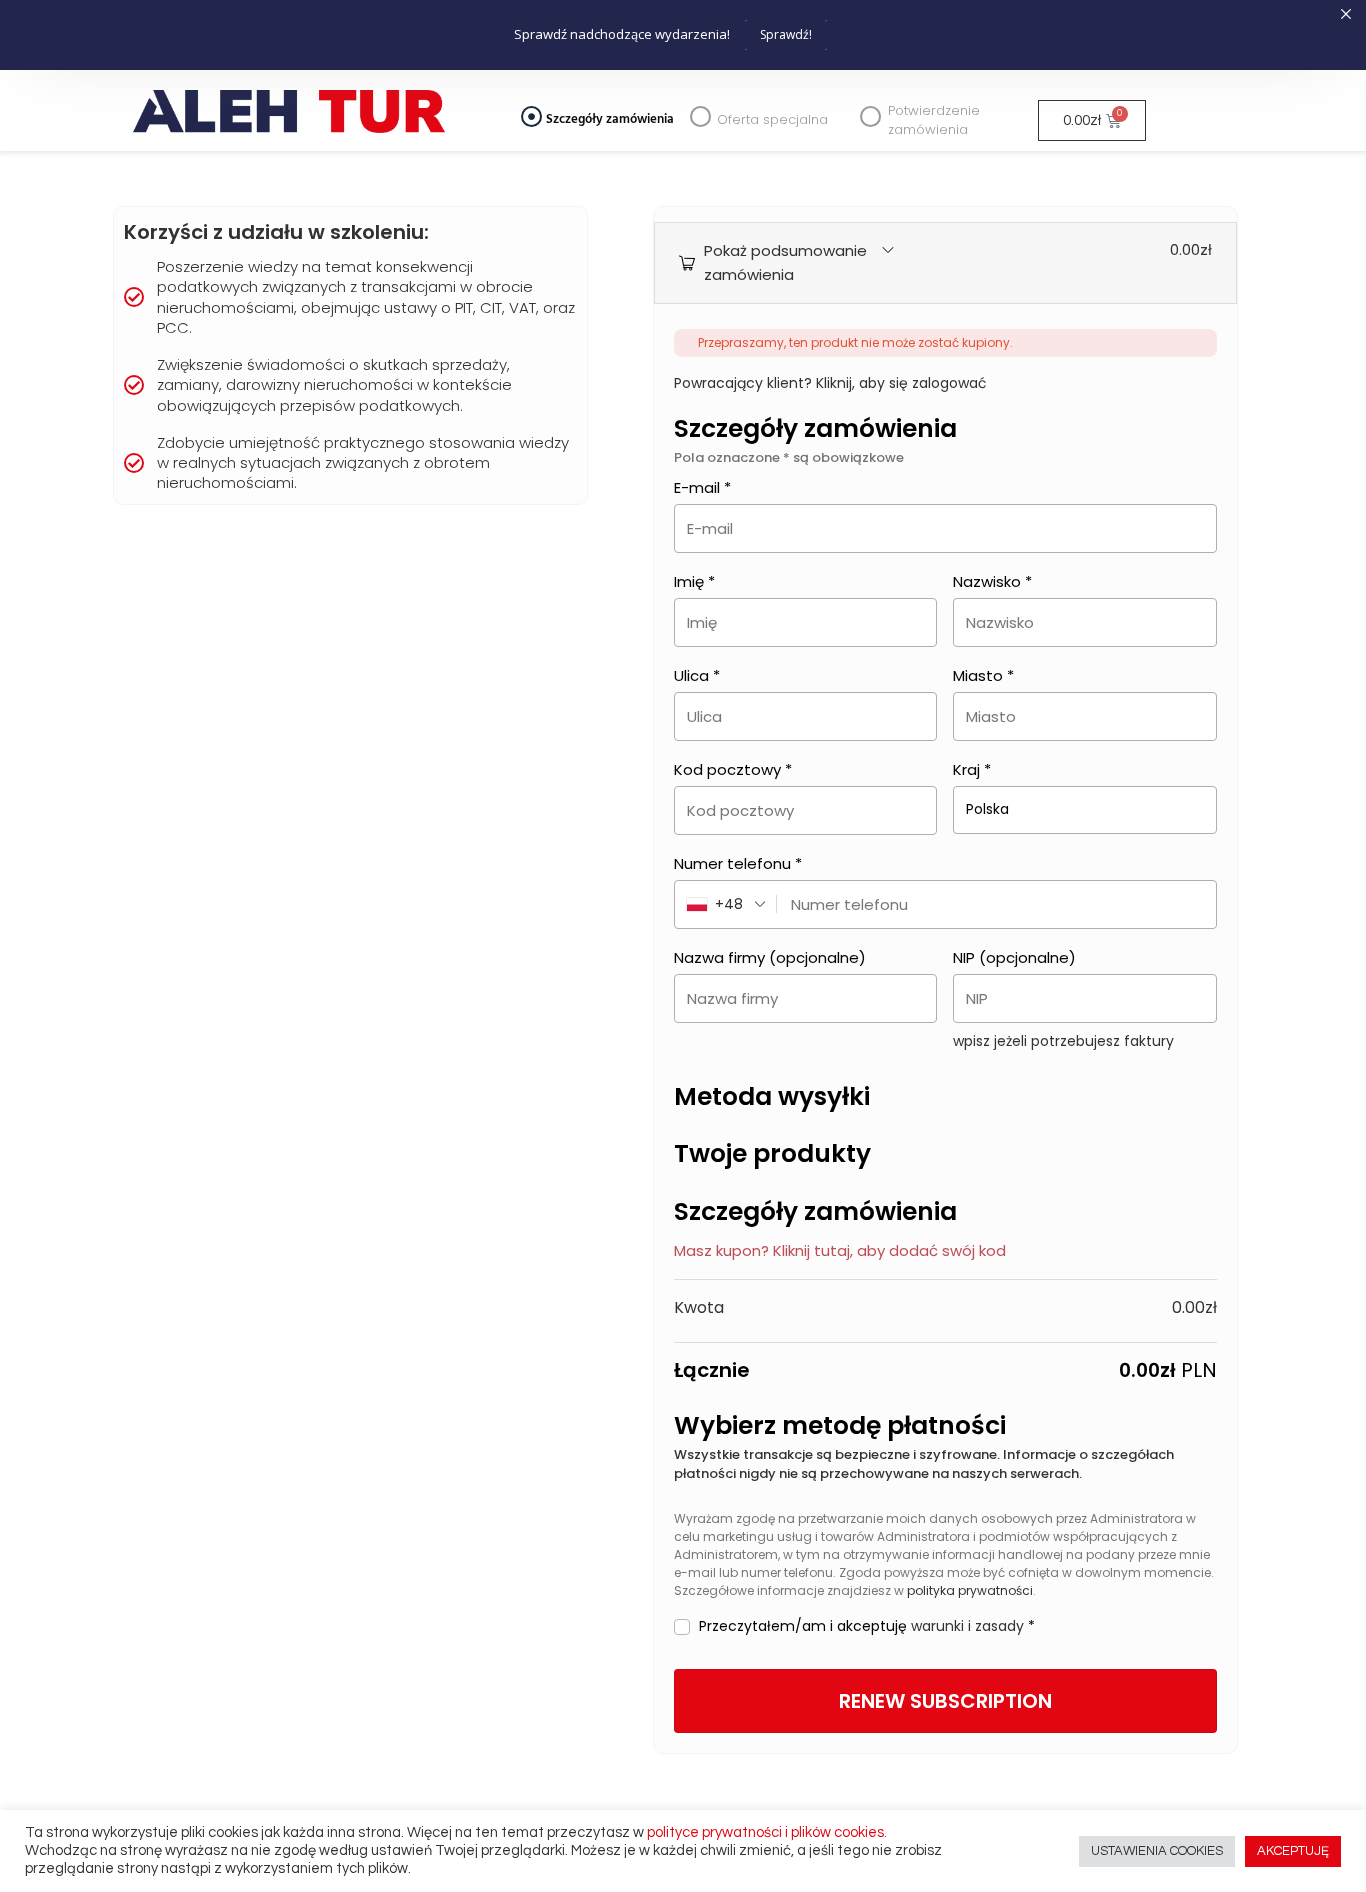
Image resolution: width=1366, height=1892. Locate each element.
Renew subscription (945, 1701)
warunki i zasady (967, 1626)
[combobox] (726, 904)
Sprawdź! (786, 34)
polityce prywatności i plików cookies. (767, 1832)
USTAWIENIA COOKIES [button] (1157, 1851)
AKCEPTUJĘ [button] (1293, 1851)
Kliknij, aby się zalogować (901, 383)
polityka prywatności (970, 1590)
